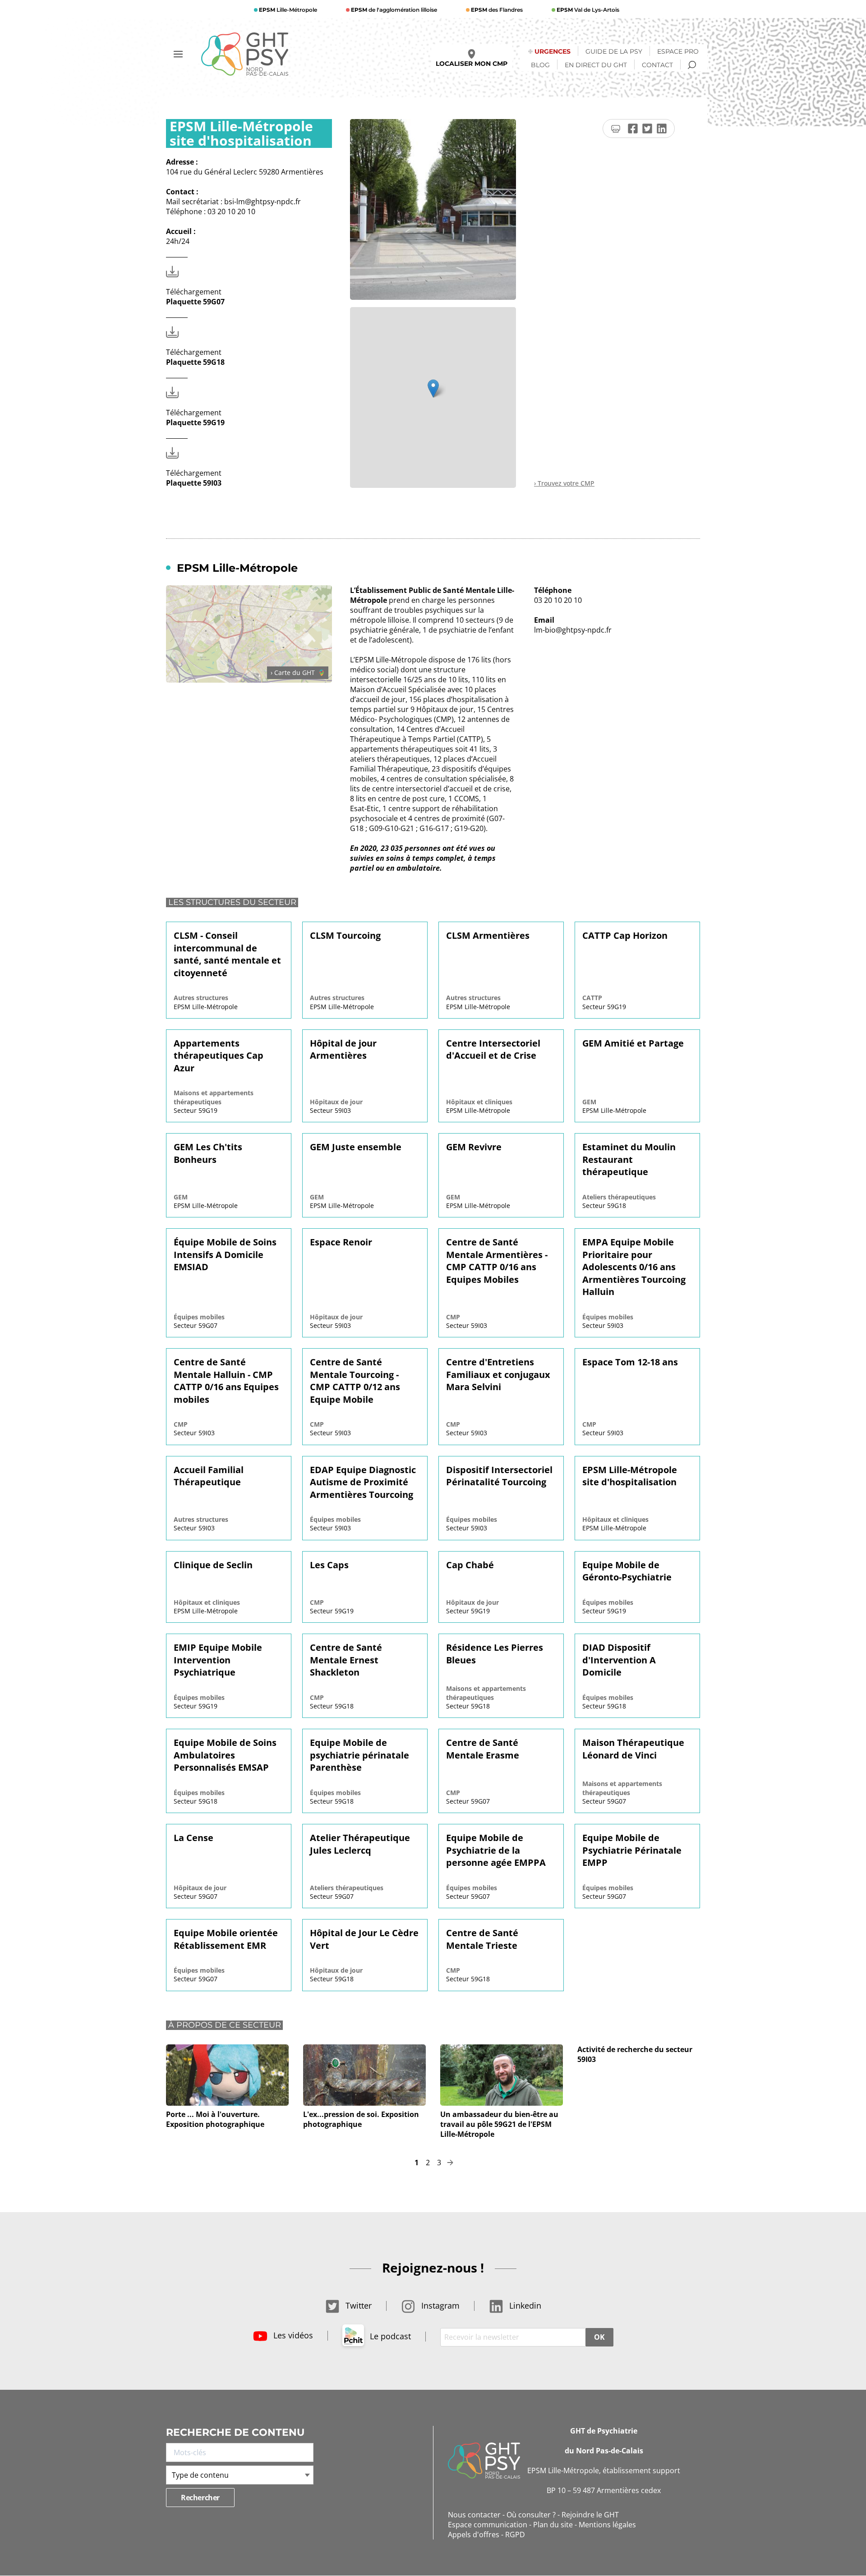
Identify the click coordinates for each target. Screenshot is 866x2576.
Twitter (357, 2305)
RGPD (515, 2535)
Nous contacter (474, 2515)
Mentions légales (607, 2525)
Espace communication (488, 2525)
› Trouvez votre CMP (564, 483)
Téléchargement (195, 297)
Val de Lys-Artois (588, 10)
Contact (657, 65)
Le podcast (389, 2336)
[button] (433, 388)
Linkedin (524, 2305)
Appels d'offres (474, 2535)
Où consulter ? (531, 2515)
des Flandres (497, 10)
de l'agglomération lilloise (394, 10)
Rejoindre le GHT (590, 2515)
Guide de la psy (614, 51)
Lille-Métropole (288, 10)
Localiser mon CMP (472, 64)
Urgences (553, 51)
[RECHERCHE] (692, 65)
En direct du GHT (596, 65)
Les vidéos (292, 2335)
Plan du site (553, 2525)
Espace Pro (678, 51)
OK (599, 2337)
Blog (540, 65)
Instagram (439, 2305)
